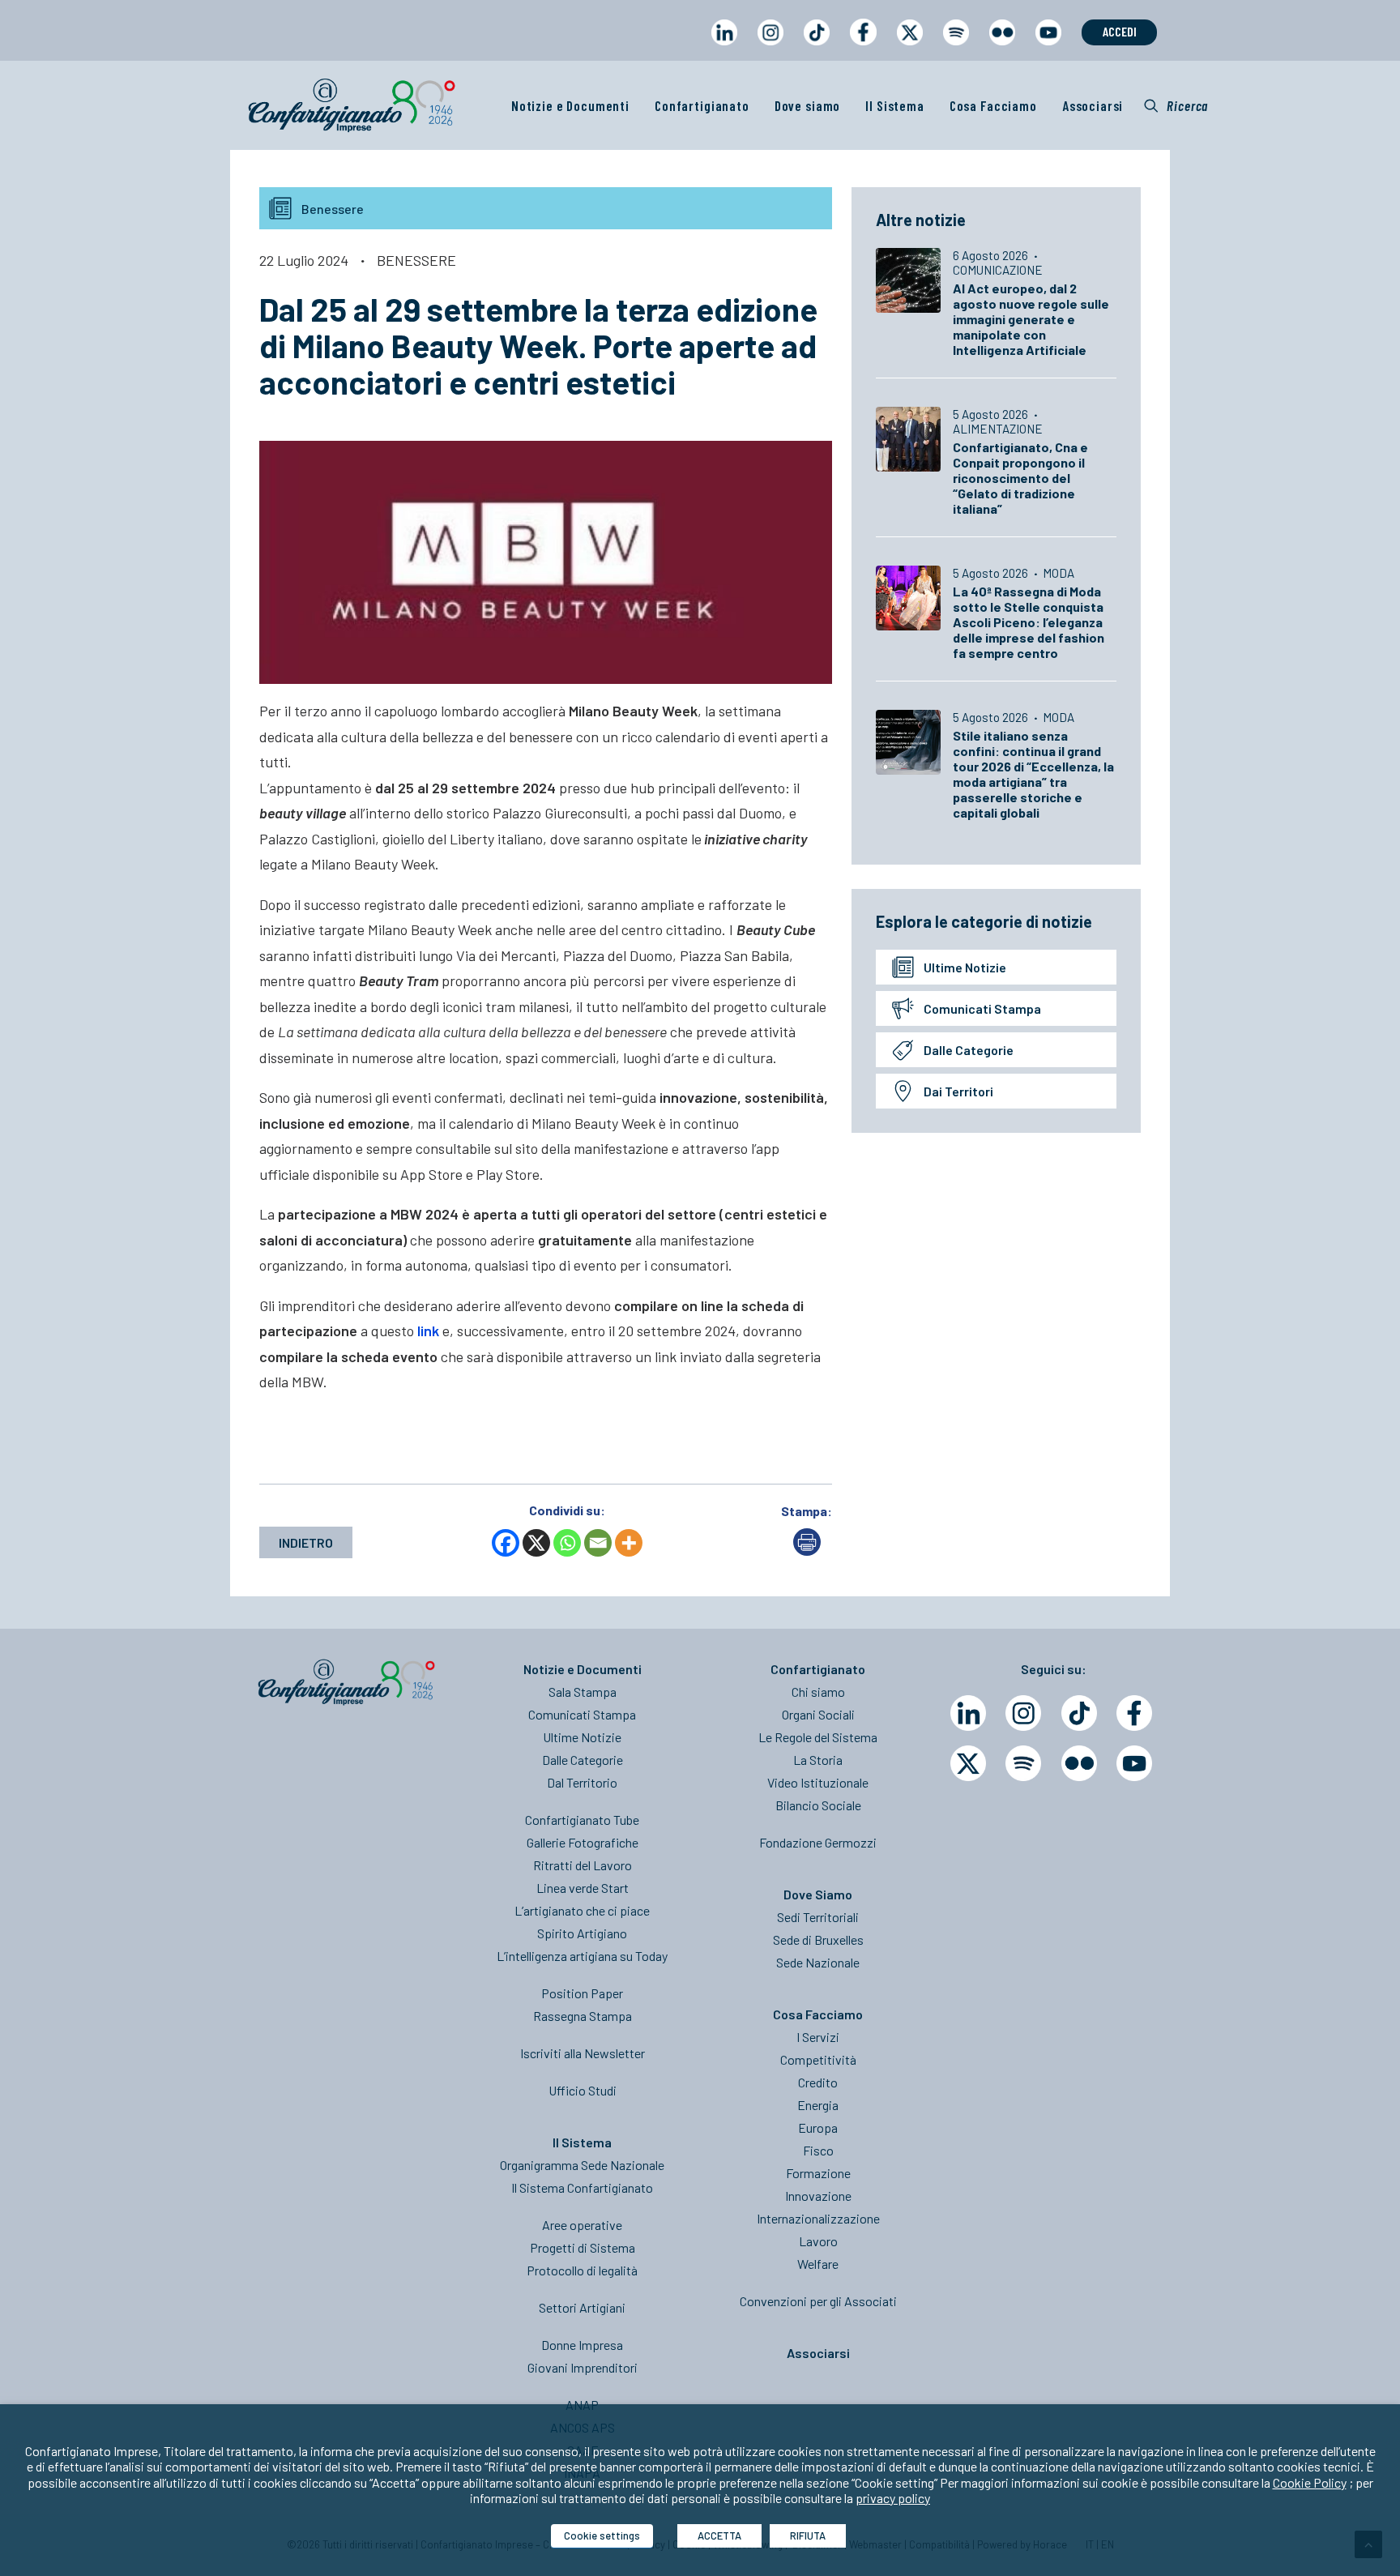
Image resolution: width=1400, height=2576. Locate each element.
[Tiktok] (1079, 1713)
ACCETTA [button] (719, 2535)
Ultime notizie (965, 967)
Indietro (306, 1542)
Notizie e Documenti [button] (570, 105)
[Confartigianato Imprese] (352, 105)
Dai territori (958, 1091)
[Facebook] (506, 1543)
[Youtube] (1134, 1763)
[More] (629, 1543)
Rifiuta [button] (808, 2535)
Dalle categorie (969, 1050)
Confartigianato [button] (702, 105)
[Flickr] (1079, 1763)
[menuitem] (724, 47)
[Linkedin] (968, 1713)
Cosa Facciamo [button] (993, 105)
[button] (1176, 105)
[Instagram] (1023, 1713)
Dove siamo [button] (808, 105)
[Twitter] (968, 1763)
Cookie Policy (1310, 2482)
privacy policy (893, 2498)
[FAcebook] (1134, 1713)
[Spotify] (1023, 1763)
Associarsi (1093, 105)
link (428, 1331)
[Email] (598, 1543)
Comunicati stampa (982, 1008)
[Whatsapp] (567, 1543)
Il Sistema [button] (895, 105)
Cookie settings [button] (602, 2535)
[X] (536, 1543)
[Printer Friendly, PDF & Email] (807, 1551)
